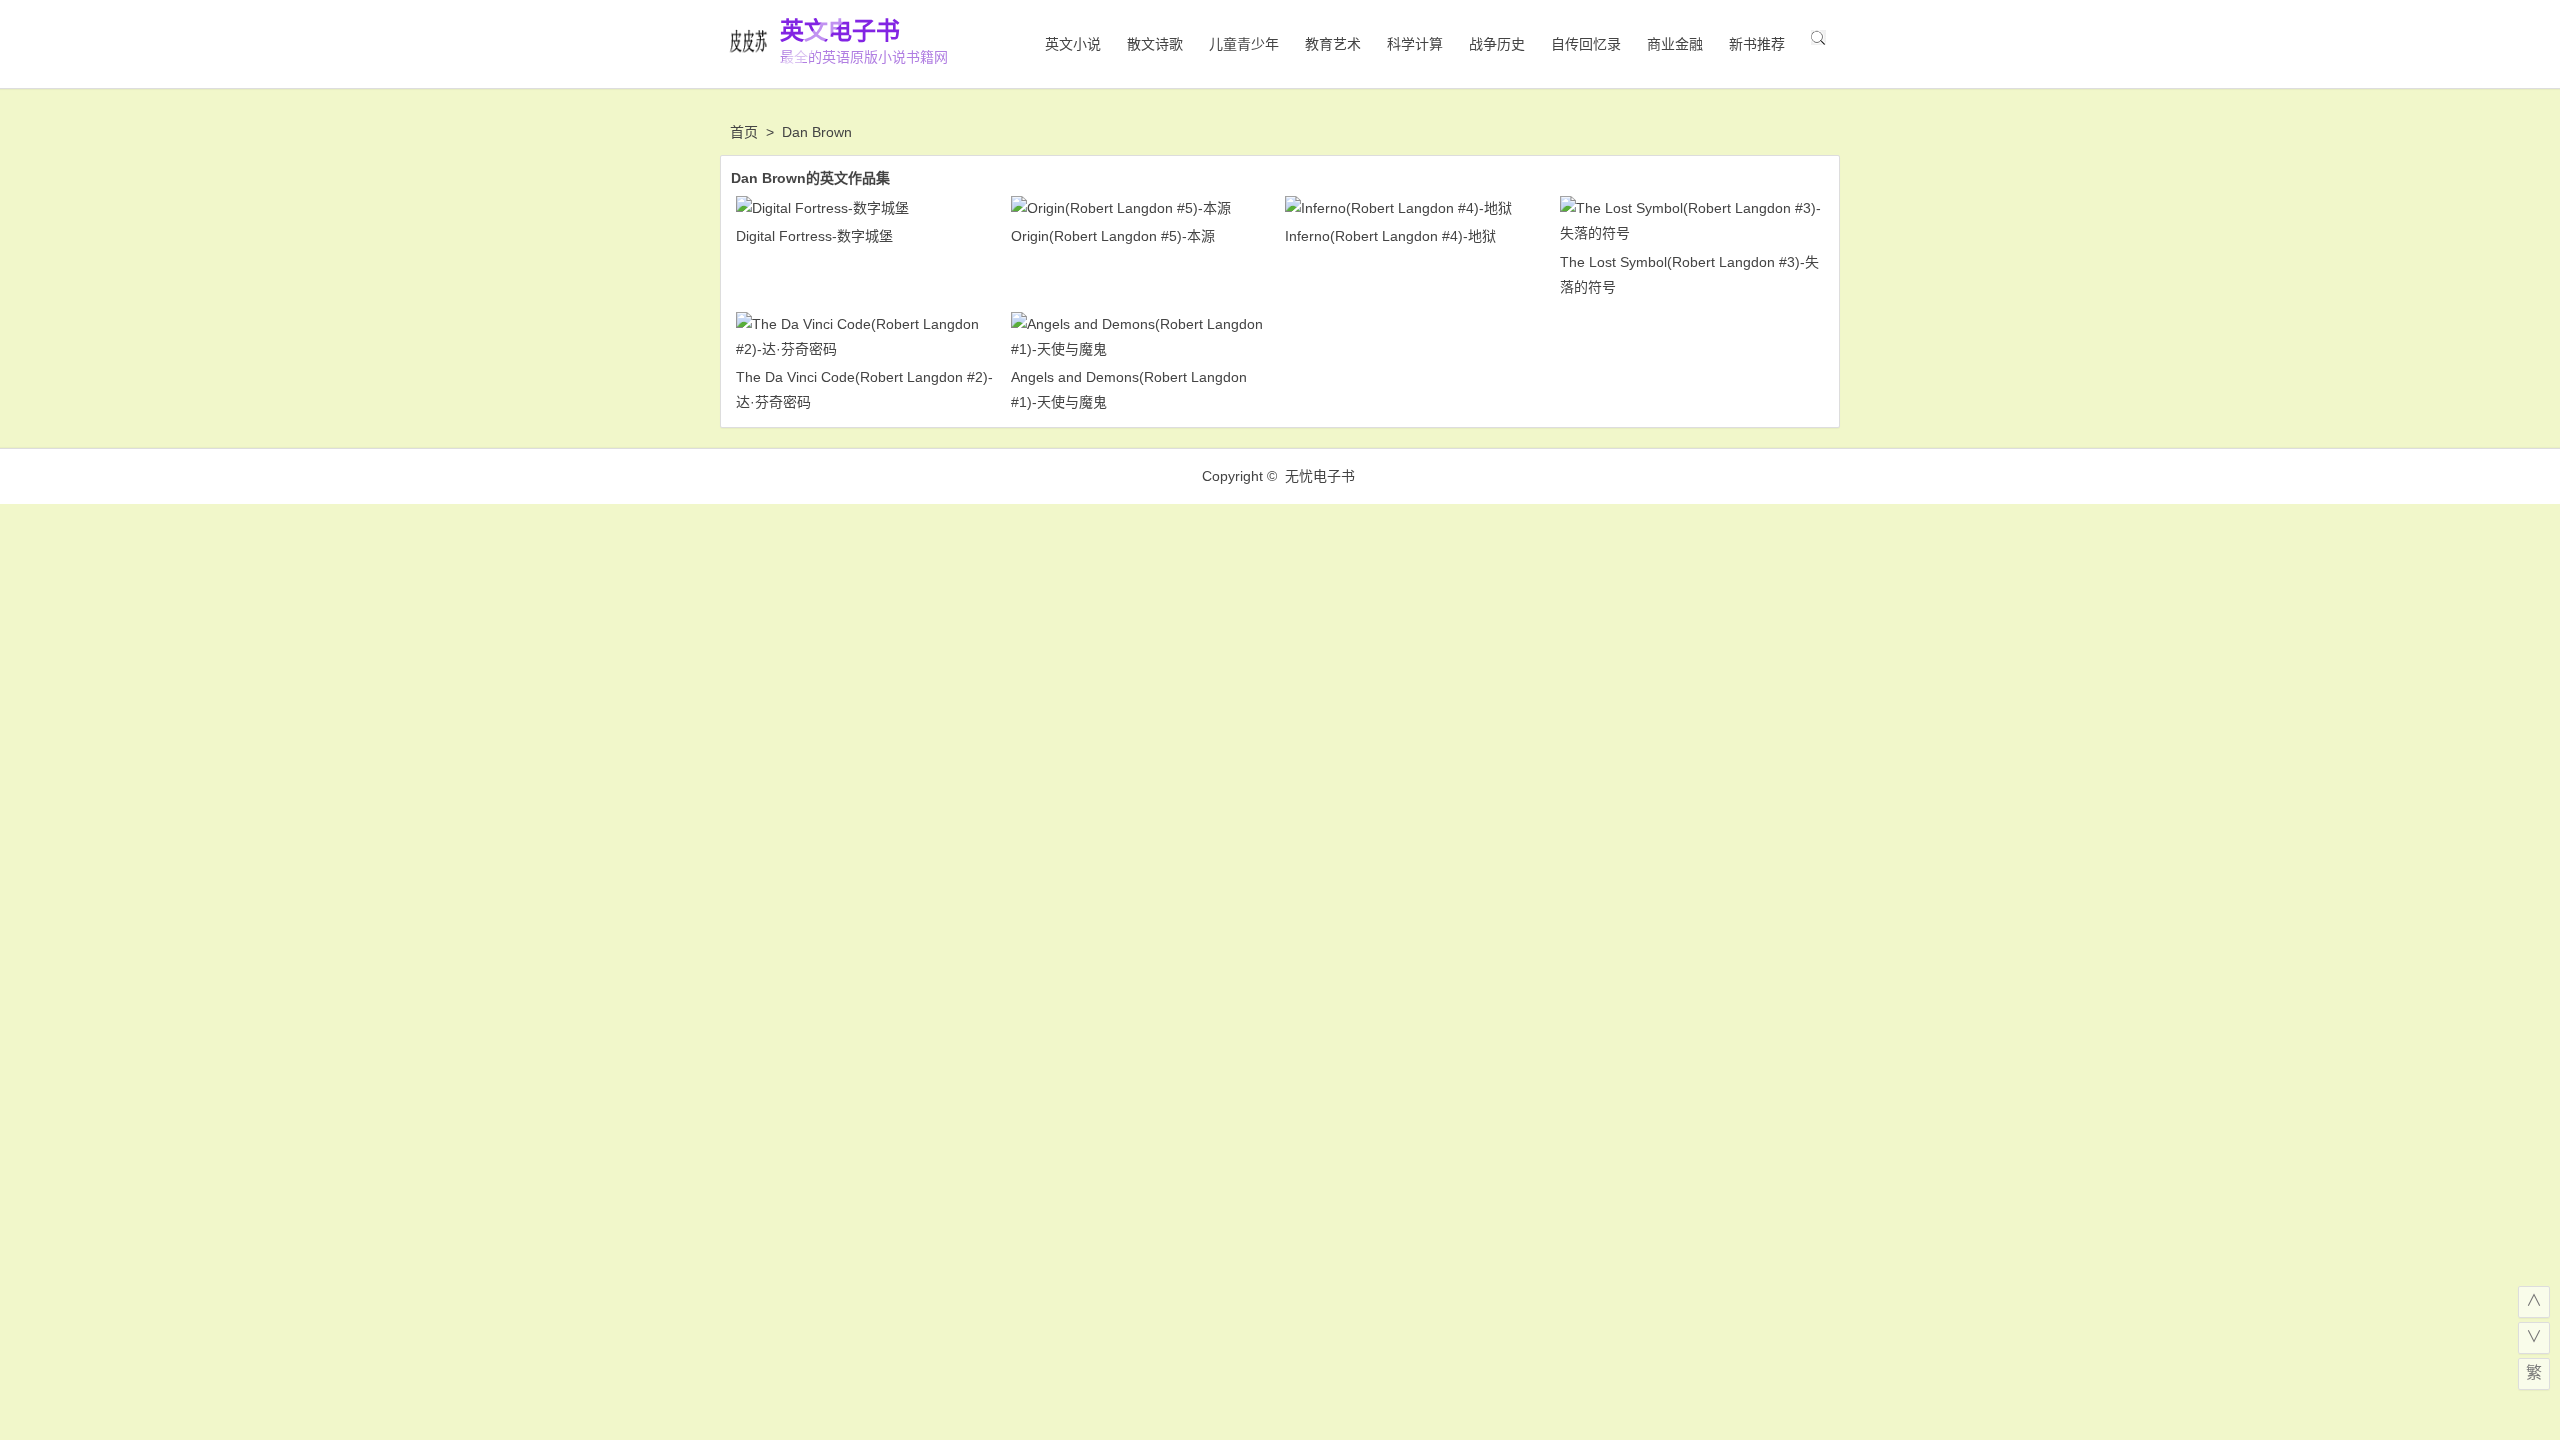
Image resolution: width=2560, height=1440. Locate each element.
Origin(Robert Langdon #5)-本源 (1113, 236)
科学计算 (1415, 44)
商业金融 (1675, 44)
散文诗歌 (1155, 44)
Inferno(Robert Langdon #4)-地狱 (1390, 236)
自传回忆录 (1586, 44)
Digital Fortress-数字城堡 (814, 236)
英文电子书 (840, 30)
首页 (744, 132)
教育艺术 (1333, 44)
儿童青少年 (1244, 44)
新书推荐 (1757, 44)
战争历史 (1497, 44)
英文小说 (1073, 44)
